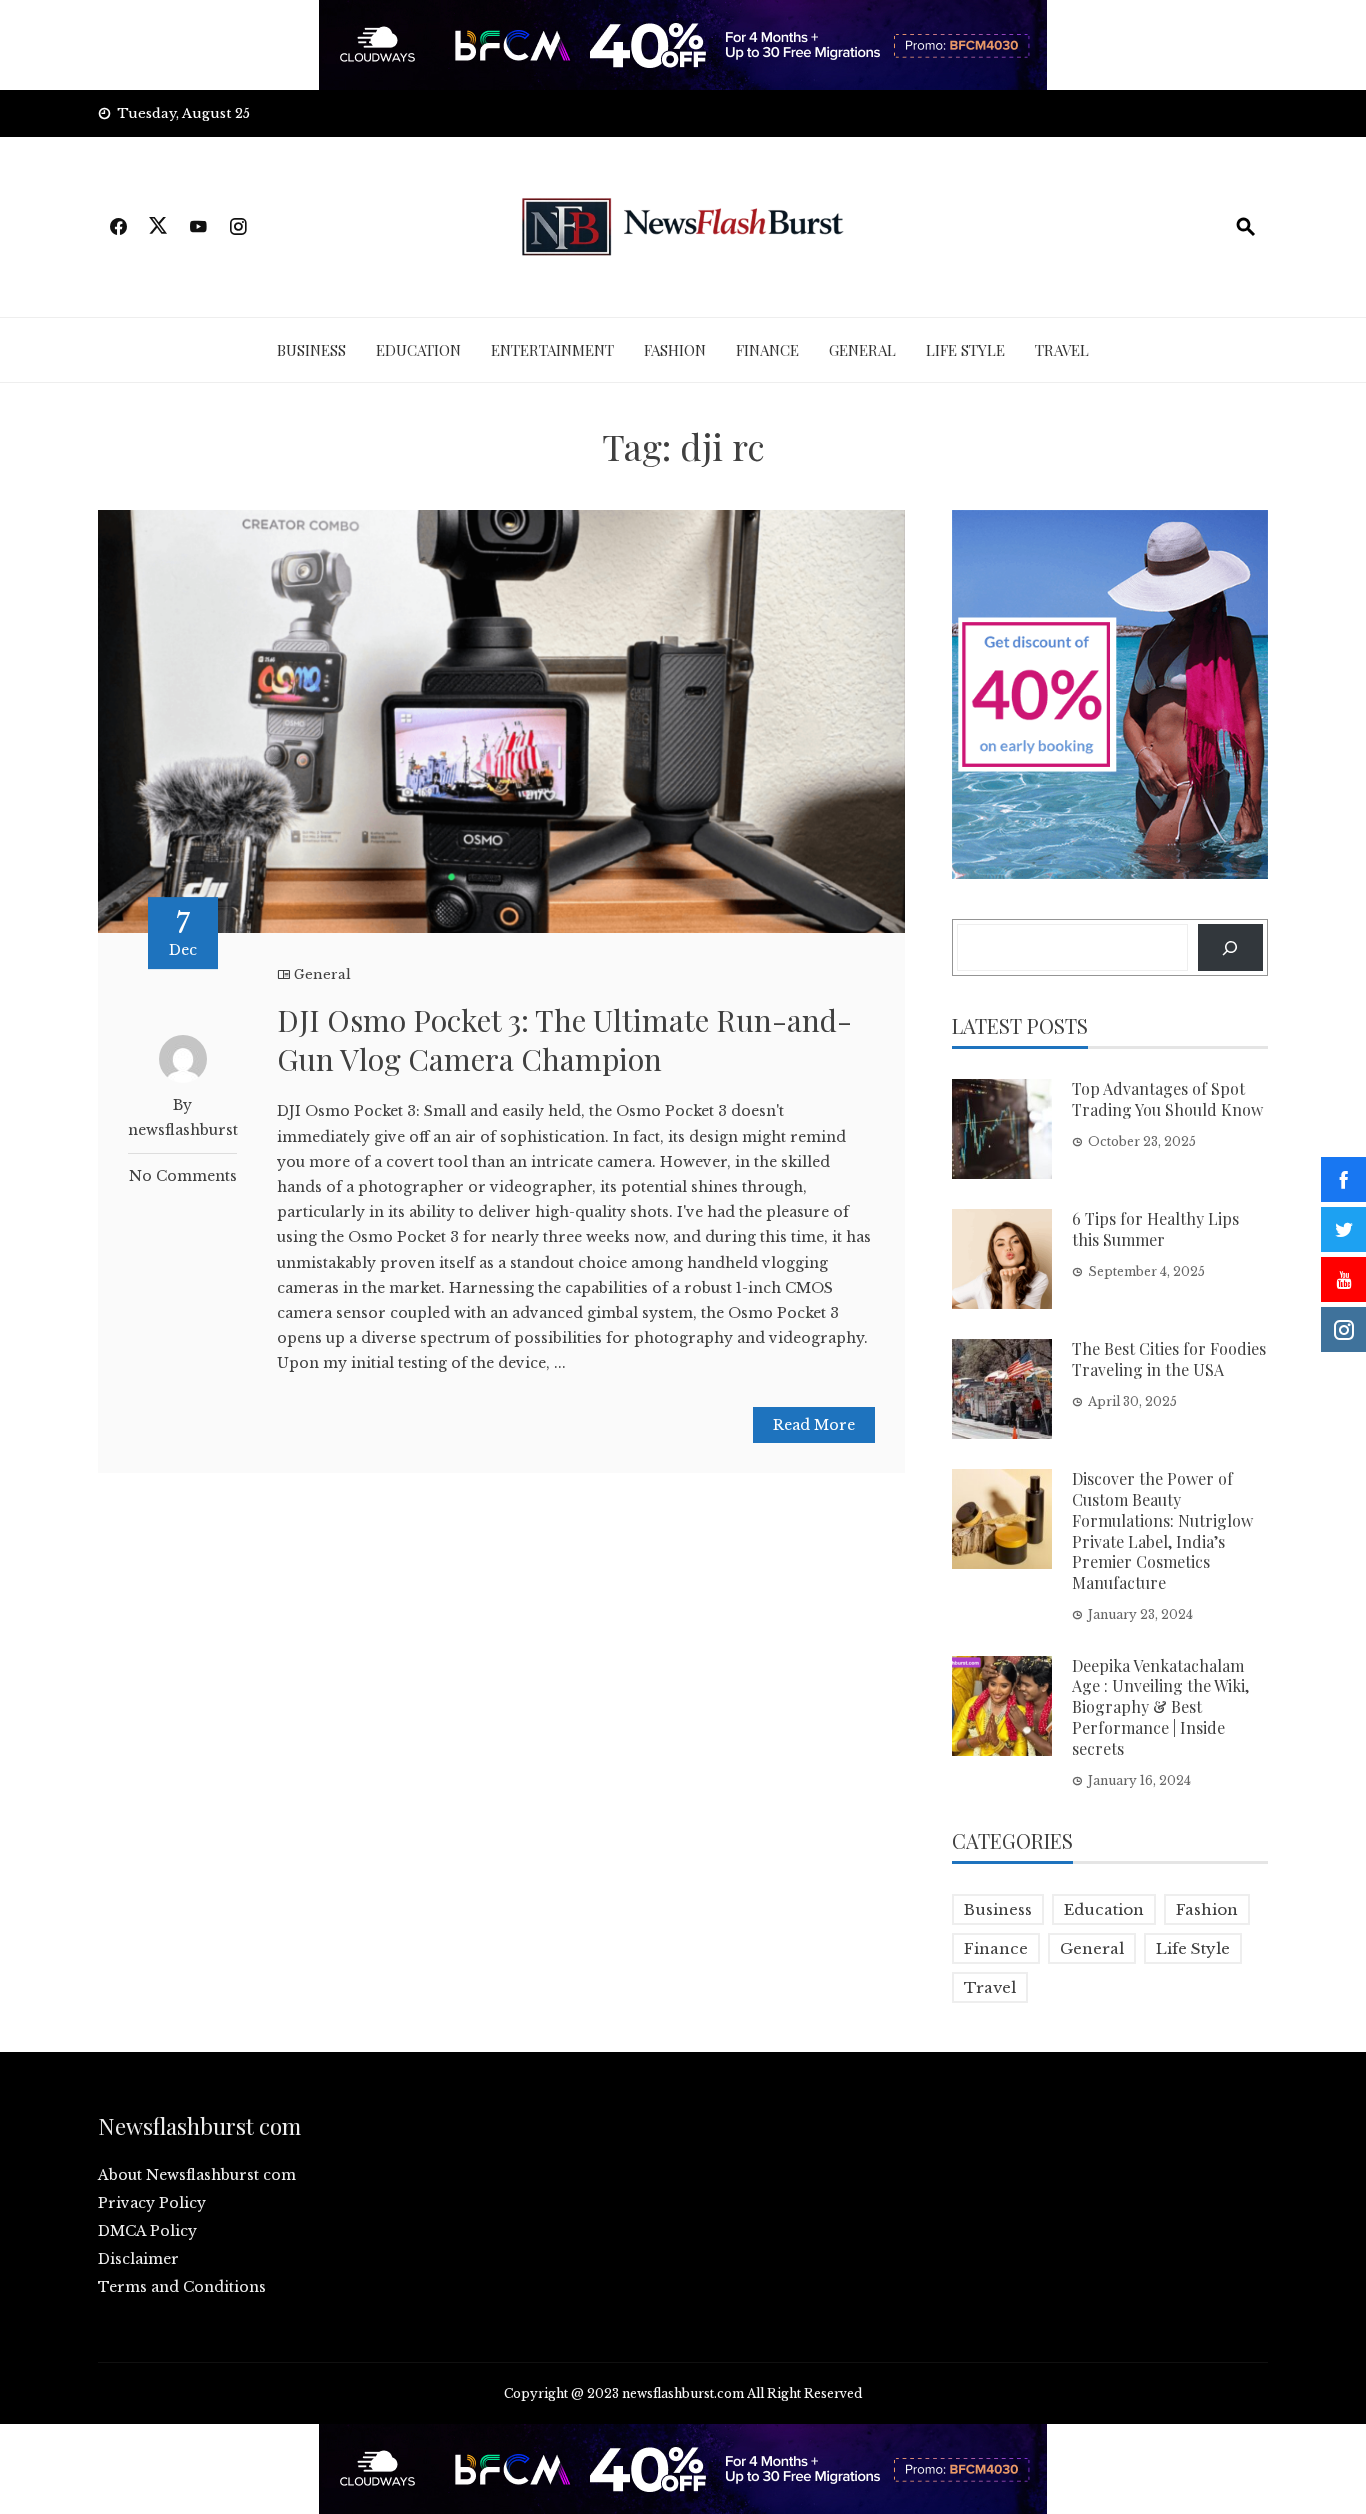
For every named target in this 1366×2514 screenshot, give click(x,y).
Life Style (965, 350)
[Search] (1230, 947)
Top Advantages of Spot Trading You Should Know (1167, 1099)
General (862, 350)
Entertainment (552, 350)
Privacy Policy (152, 2203)
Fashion (675, 350)
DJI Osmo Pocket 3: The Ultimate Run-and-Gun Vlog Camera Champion (564, 1039)
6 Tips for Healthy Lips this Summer (1155, 1229)
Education (418, 350)
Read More (814, 1425)
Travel (1062, 350)
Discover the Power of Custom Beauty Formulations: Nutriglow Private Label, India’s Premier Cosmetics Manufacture (1162, 1530)
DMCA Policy (147, 2231)
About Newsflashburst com (197, 2175)
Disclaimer (138, 2259)
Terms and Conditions (182, 2287)
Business (311, 350)
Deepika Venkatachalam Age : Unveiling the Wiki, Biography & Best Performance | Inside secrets (1160, 1707)
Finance (767, 350)
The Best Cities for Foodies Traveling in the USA (1169, 1359)
